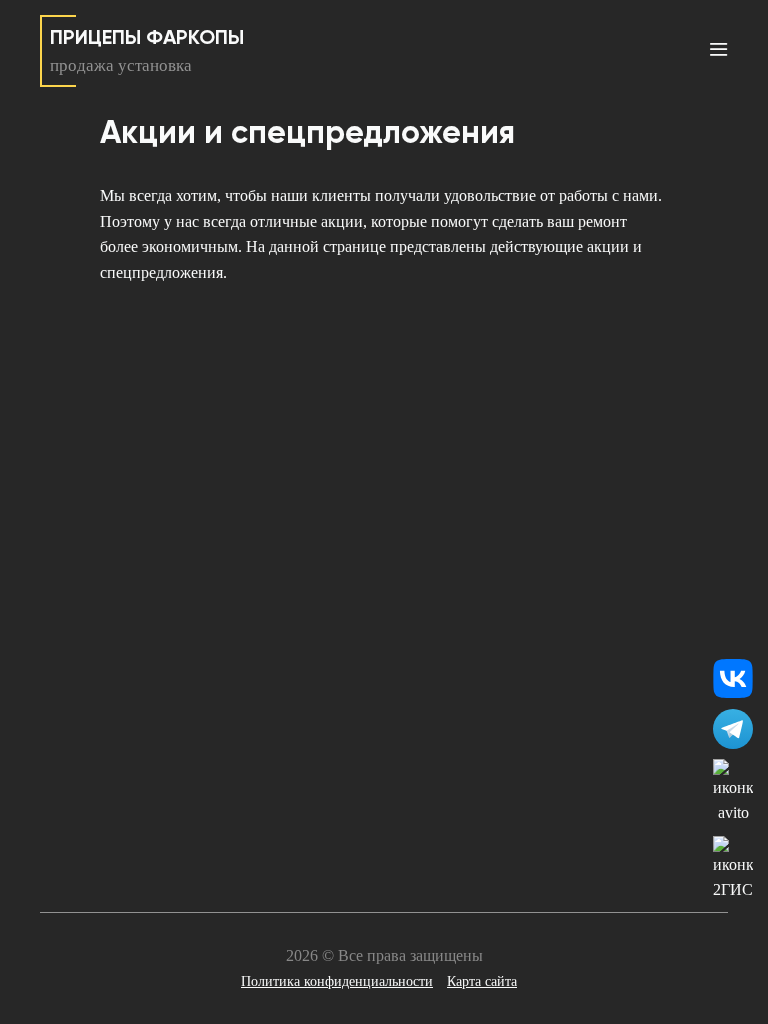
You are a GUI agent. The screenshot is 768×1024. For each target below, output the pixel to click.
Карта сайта (482, 981)
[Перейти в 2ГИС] (733, 869)
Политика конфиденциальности (337, 981)
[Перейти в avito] (733, 792)
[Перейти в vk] (733, 679)
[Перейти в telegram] (733, 729)
